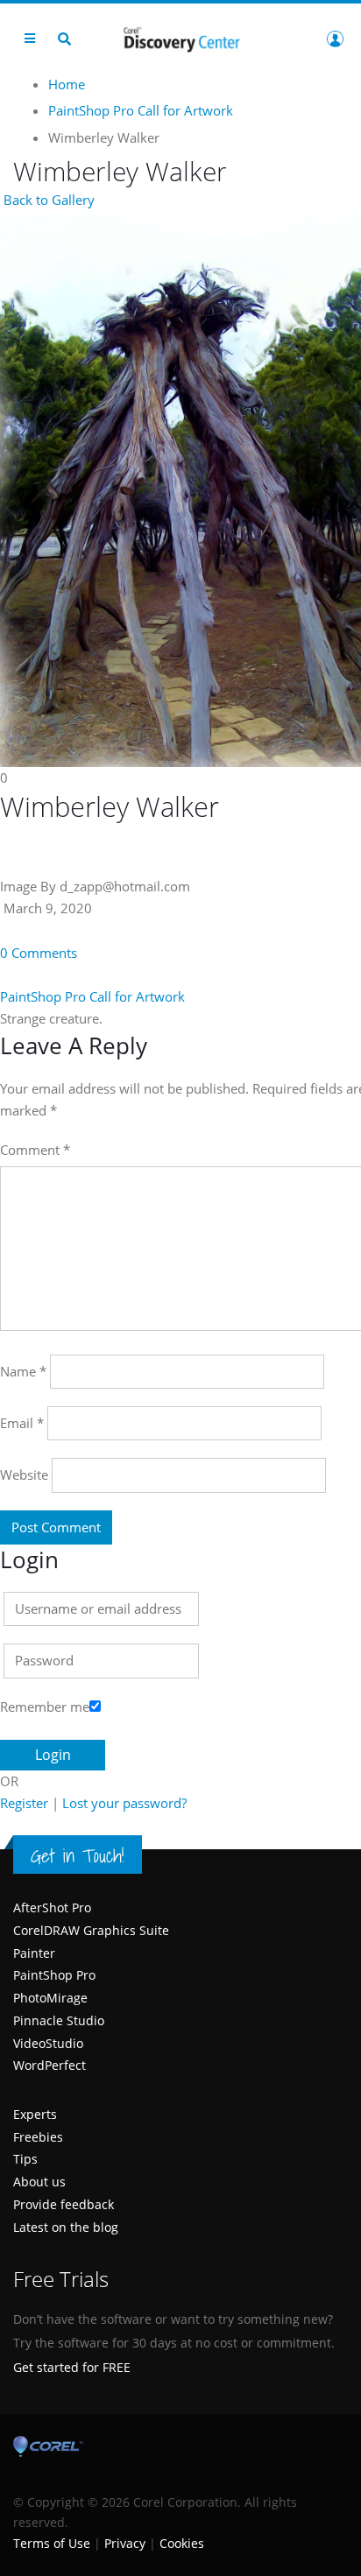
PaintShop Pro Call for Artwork (92, 996)
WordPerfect (50, 2065)
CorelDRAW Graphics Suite (91, 1930)
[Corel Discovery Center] (180, 38)
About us (39, 2182)
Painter (34, 1953)
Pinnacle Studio (59, 2020)
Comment (35, 1150)
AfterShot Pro (52, 1907)
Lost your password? (124, 1803)
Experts (35, 2114)
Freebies (38, 2137)
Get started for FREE (72, 2367)
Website (24, 1475)
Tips (25, 2159)
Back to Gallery (47, 200)
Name (23, 1371)
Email (22, 1423)
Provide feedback (64, 2204)
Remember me (45, 1707)
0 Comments (39, 953)
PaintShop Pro (54, 1975)
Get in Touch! (78, 1856)
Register (24, 1803)
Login (335, 39)
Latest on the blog (66, 2227)
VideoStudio (48, 2043)
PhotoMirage (50, 1998)
